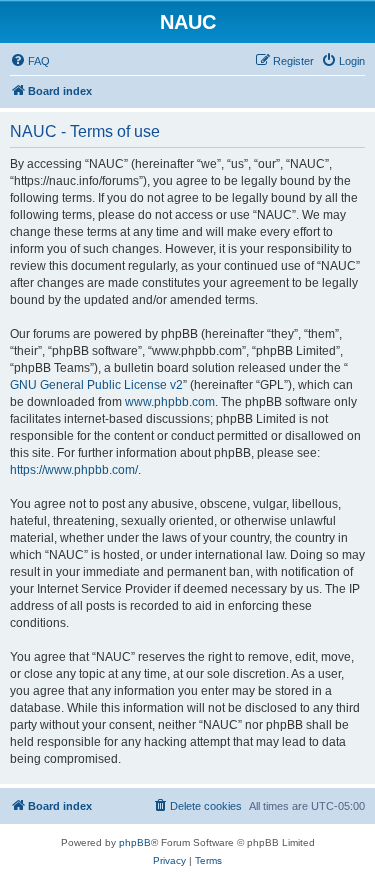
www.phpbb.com (170, 402)
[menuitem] (30, 61)
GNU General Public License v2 (96, 385)
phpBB (135, 842)
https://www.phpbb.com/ (74, 470)
